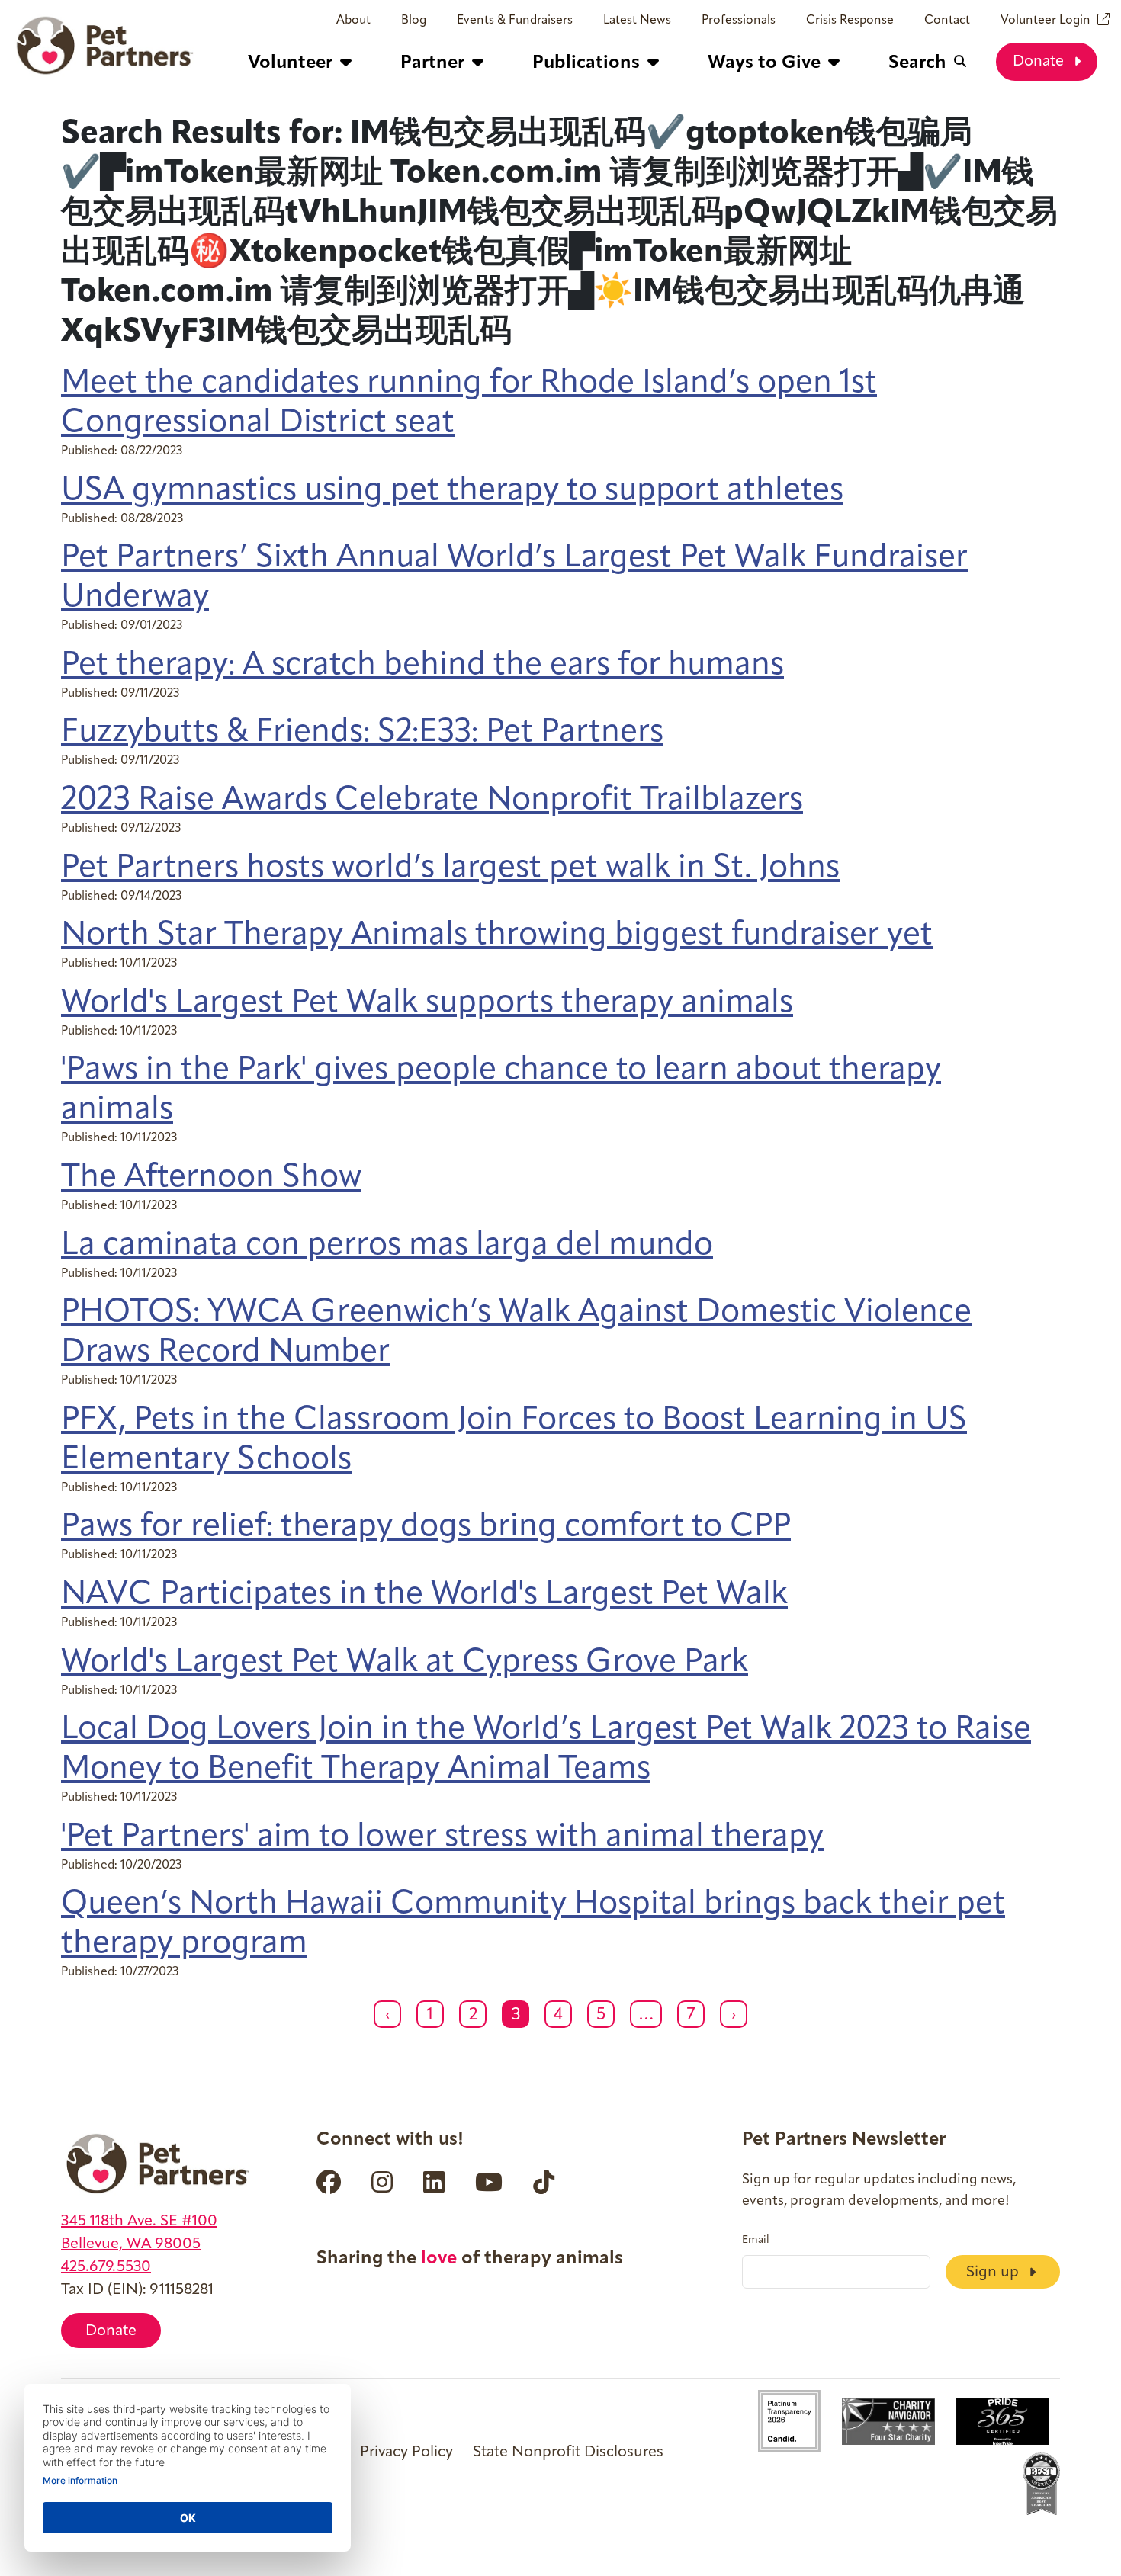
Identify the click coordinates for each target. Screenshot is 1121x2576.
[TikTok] (544, 2182)
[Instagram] (382, 2182)
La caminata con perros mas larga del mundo (387, 1246)
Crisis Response (850, 21)
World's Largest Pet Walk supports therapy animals (427, 1004)
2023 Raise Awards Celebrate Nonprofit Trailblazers (432, 801)
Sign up (994, 2273)
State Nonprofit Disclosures (568, 2452)
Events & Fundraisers (515, 21)
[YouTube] (489, 2182)
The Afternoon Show (211, 1178)
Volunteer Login (1046, 21)
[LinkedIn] (434, 2182)
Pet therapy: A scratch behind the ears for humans (422, 666)
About (353, 21)
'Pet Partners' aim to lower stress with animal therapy (442, 1838)
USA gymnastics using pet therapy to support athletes (452, 491)
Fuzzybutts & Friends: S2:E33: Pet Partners (362, 733)
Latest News (637, 21)
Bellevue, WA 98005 (131, 2244)
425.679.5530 (106, 2267)
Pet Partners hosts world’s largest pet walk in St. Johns (450, 869)
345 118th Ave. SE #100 (139, 2222)
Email (756, 2241)
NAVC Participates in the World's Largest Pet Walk (424, 1595)
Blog (414, 21)
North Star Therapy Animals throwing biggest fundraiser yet (497, 936)
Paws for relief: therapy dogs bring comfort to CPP (426, 1527)
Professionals (739, 21)
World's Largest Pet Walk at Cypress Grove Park (405, 1663)
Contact (947, 21)
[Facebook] (329, 2182)
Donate (1040, 62)
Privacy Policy (406, 2452)
